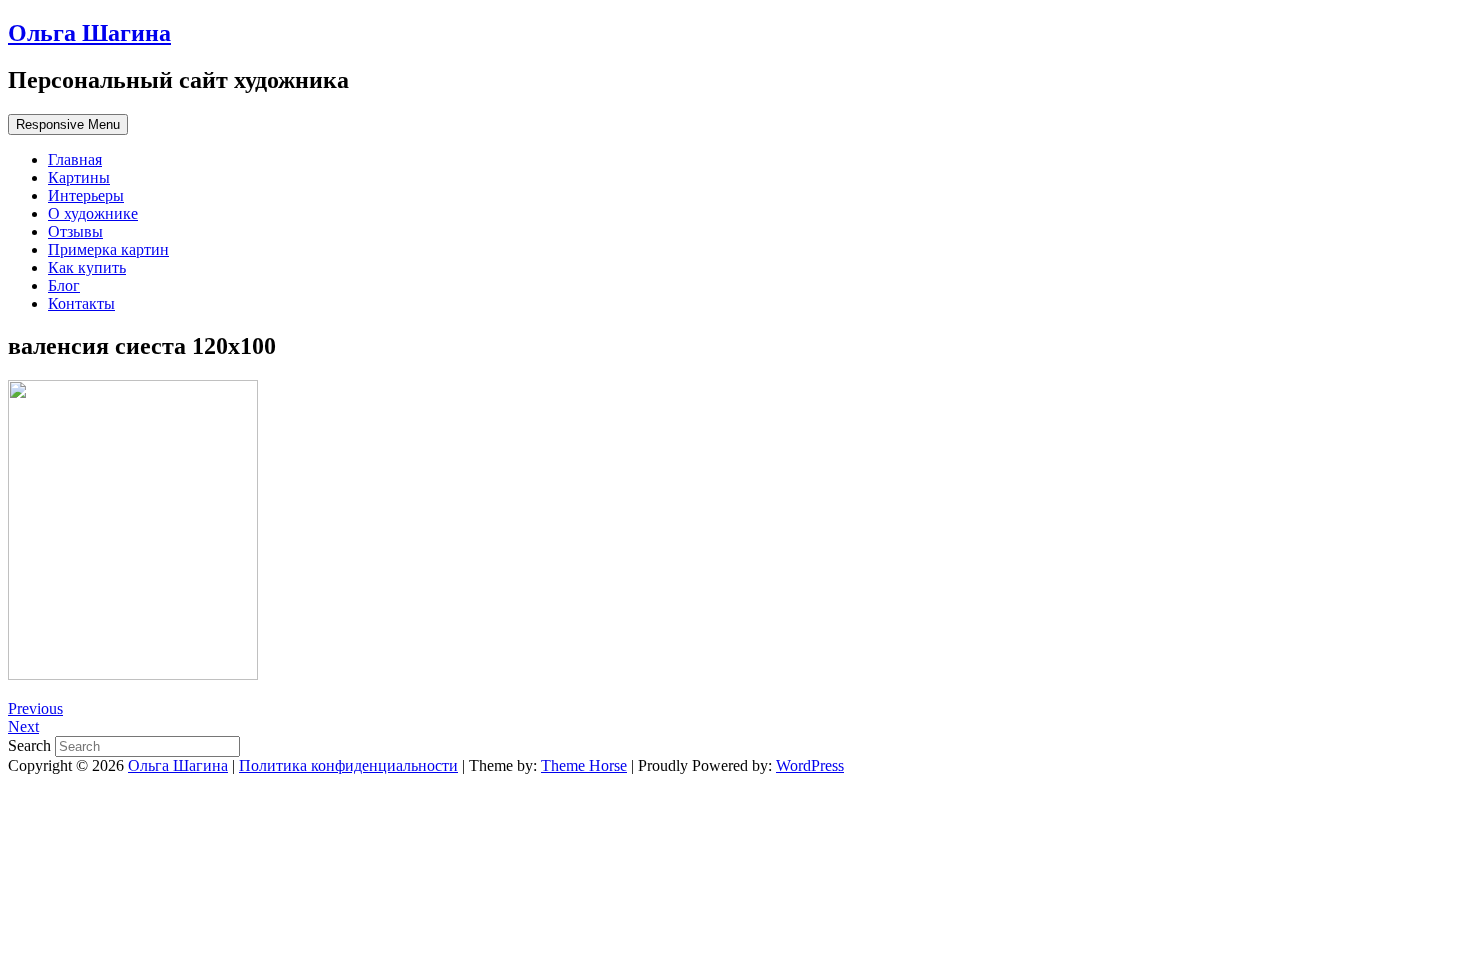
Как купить (87, 267)
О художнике (93, 213)
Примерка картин (108, 249)
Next (23, 726)
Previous (35, 708)
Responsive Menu (68, 124)
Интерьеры (86, 195)
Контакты (81, 303)
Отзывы (75, 231)
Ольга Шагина (89, 33)
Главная (75, 159)
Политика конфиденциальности (348, 765)
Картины (79, 177)
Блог (64, 285)
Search (31, 745)
